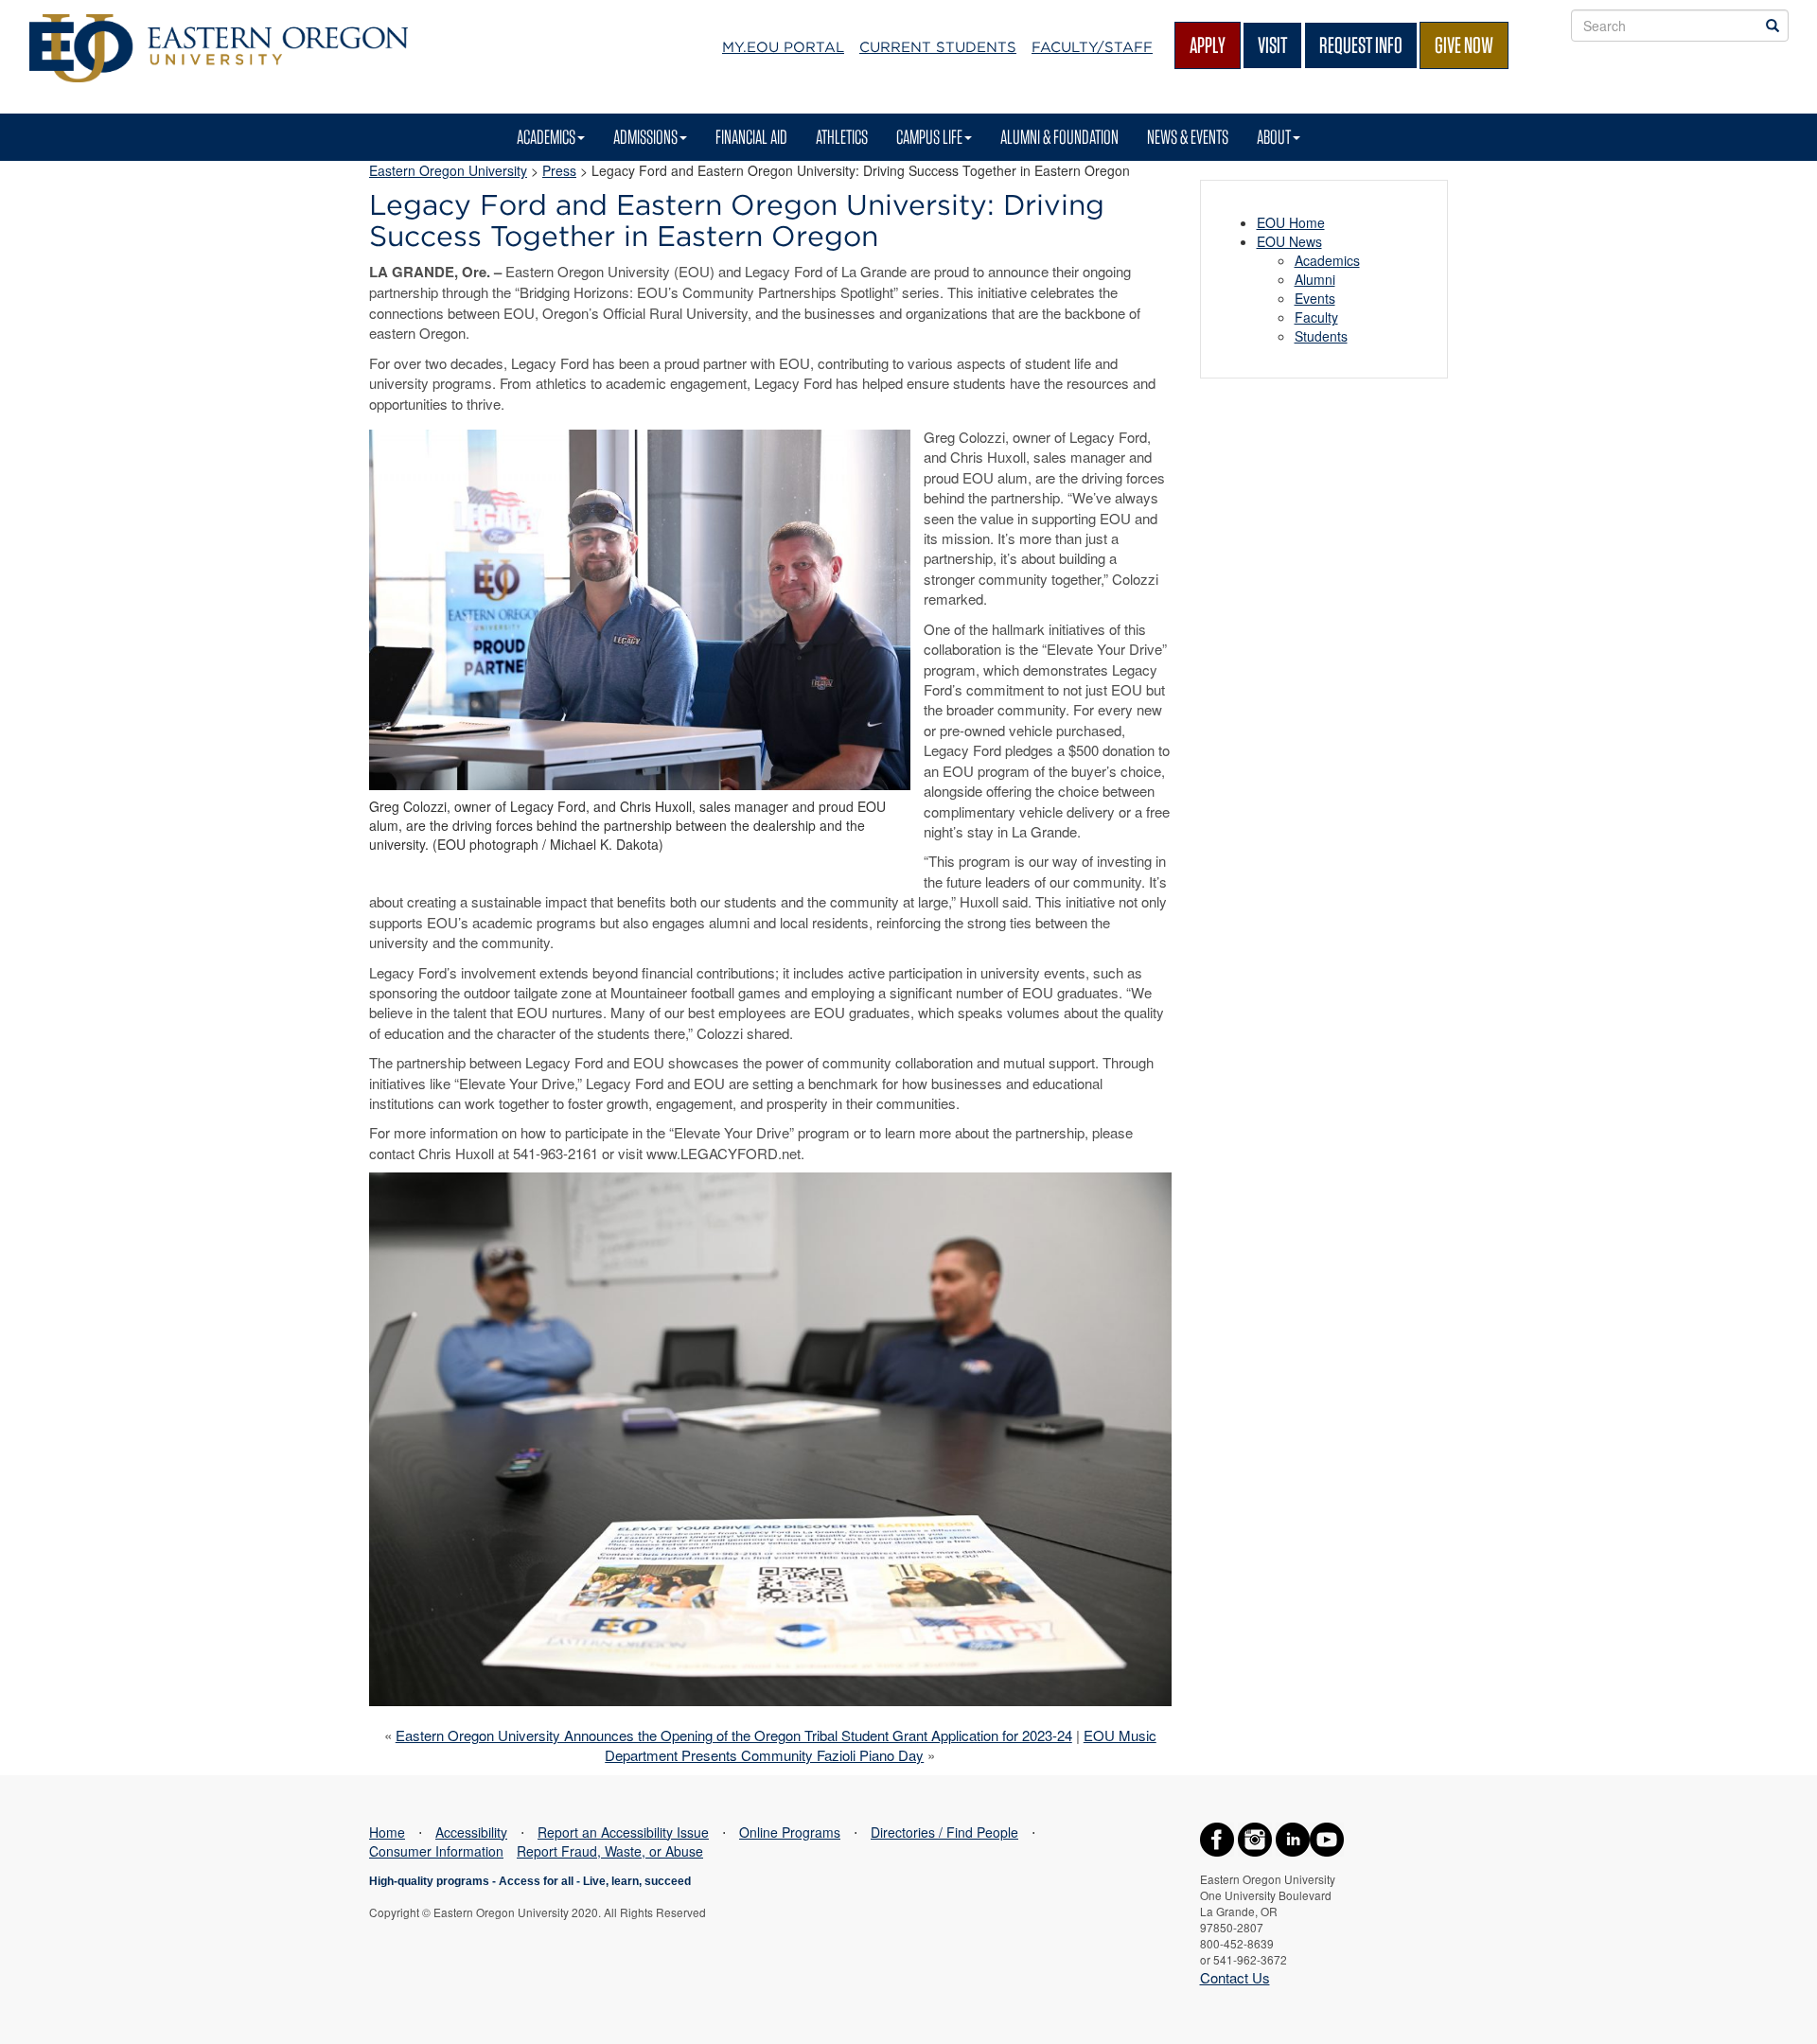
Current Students (938, 47)
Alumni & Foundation (1059, 137)
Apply (1208, 45)
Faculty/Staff (1092, 47)
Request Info (1361, 45)
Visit (1272, 45)
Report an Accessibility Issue (623, 1832)
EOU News (1289, 241)
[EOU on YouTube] (1327, 1837)
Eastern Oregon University (448, 170)
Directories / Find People (944, 1832)
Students (1321, 336)
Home (387, 1832)
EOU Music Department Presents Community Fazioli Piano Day (881, 1745)
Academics (546, 137)
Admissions (645, 137)
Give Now (1464, 45)
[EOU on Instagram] (1255, 1837)
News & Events (1188, 137)
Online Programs (790, 1832)
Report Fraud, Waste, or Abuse (610, 1851)
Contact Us (1235, 1977)
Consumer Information (436, 1851)
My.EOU (783, 47)
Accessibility (471, 1832)
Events (1315, 298)
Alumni (1315, 279)
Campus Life (929, 137)
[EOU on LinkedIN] (1293, 1837)
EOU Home (1291, 222)
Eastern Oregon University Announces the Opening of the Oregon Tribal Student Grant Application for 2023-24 (734, 1735)
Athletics (842, 137)
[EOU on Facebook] (1217, 1837)
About (1274, 137)
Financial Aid (751, 137)
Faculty (1316, 317)
